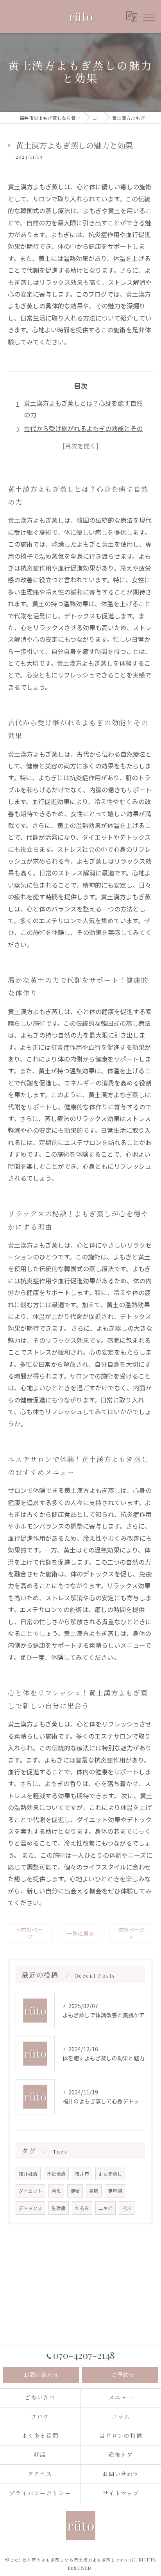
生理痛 (59, 2208)
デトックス (30, 2208)
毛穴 (127, 2208)
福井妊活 (28, 2174)
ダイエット (30, 2191)
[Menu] (149, 16)
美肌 (94, 2191)
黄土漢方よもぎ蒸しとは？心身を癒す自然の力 (83, 409)
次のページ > (131, 1933)
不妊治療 (56, 2174)
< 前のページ (30, 1933)
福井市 (82, 2174)
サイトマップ (121, 2493)
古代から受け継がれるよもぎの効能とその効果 (83, 434)
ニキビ (106, 2208)
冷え (56, 2191)
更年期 (115, 2191)
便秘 (75, 2191)
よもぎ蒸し (110, 2174)
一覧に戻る (80, 1933)
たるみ (82, 2208)
